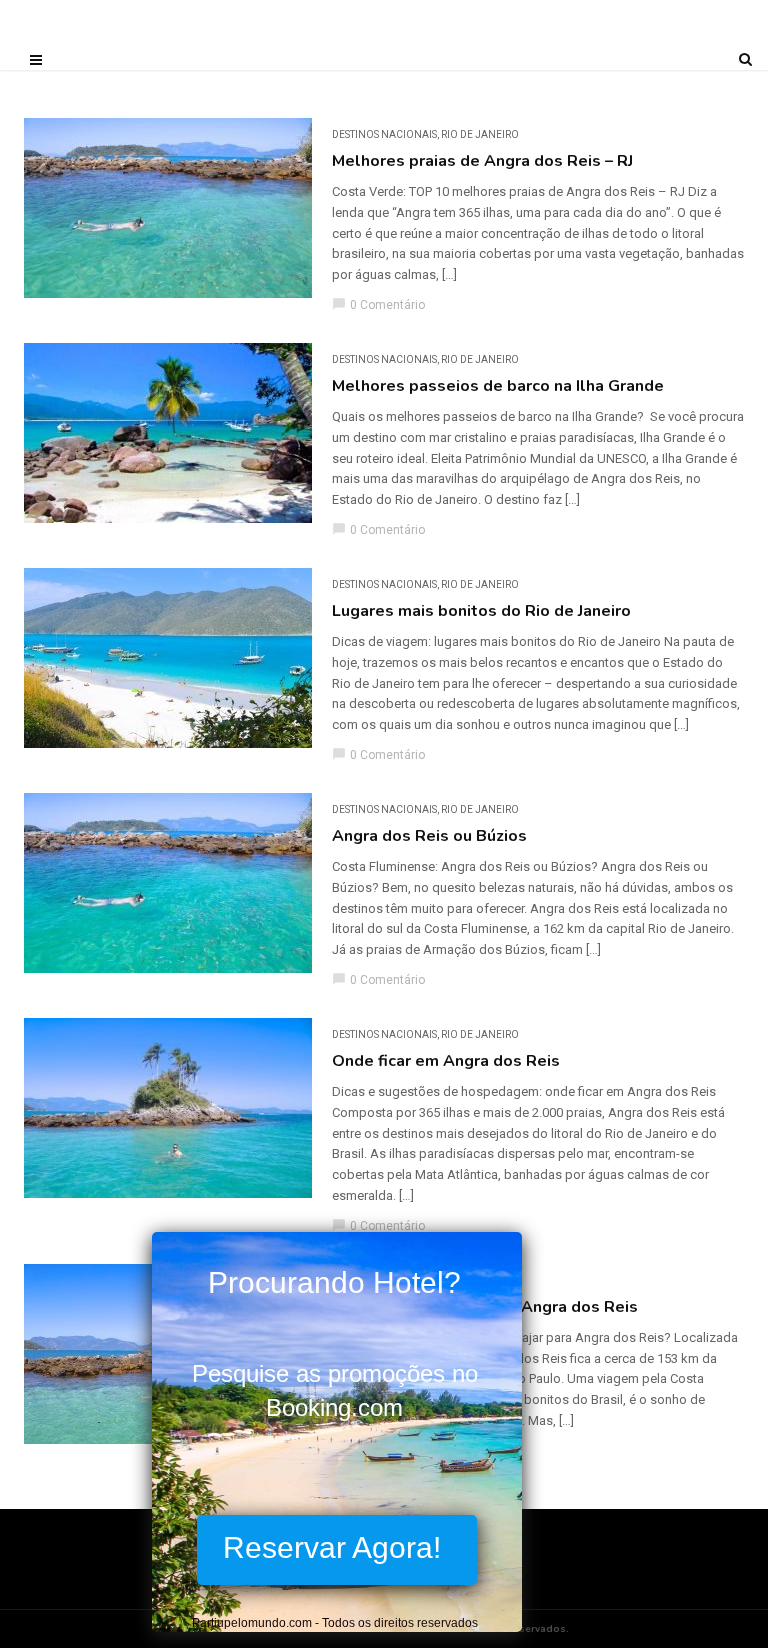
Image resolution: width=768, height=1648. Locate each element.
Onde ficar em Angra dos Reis (446, 1061)
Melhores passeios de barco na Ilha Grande (498, 386)
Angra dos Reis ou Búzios (429, 836)
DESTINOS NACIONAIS (384, 134)
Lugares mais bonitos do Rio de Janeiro (481, 611)
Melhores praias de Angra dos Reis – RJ (482, 161)
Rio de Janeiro (480, 134)
